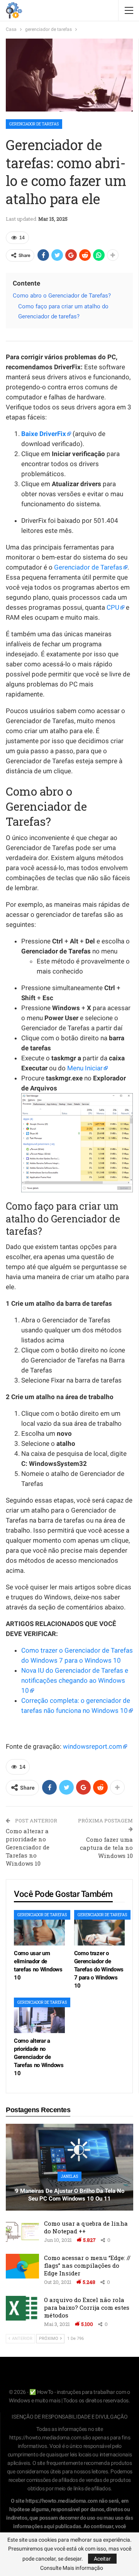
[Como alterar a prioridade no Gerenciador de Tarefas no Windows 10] (39, 2015)
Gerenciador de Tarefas (88, 567)
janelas (69, 2176)
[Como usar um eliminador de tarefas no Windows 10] (39, 1928)
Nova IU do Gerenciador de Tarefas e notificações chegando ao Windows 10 (75, 1680)
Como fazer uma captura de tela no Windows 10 (106, 1847)
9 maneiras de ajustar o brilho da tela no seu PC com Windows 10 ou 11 (70, 2195)
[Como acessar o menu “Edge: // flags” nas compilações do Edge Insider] (22, 2266)
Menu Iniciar (85, 1068)
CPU (113, 607)
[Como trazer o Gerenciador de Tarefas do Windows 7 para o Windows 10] (100, 1928)
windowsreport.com (92, 1746)
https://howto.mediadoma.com (45, 2437)
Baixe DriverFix (44, 434)
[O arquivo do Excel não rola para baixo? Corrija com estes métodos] (22, 2308)
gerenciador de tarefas (34, 124)
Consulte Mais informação (72, 2568)
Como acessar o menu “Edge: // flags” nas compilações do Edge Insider (87, 2265)
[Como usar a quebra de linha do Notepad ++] (22, 2232)
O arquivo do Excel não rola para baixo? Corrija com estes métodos (87, 2307)
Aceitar (102, 2559)
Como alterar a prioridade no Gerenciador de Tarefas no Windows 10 (28, 1847)
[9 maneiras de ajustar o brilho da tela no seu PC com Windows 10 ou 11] (69, 2167)
